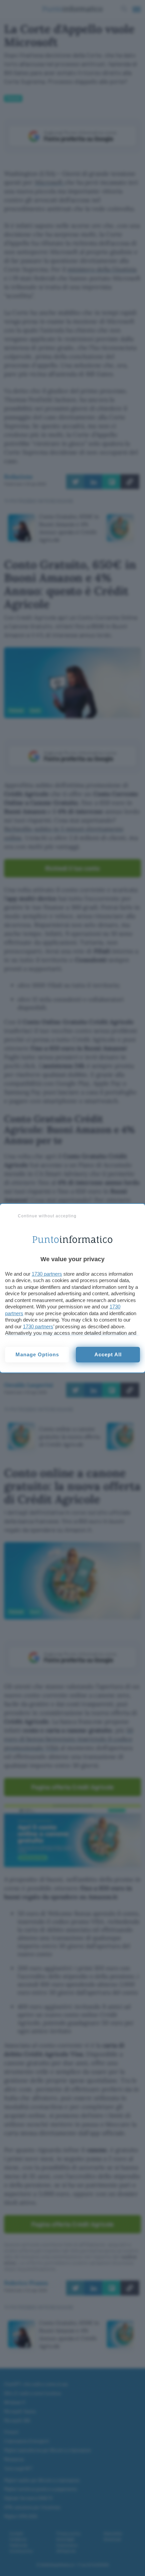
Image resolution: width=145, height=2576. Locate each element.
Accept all (108, 1354)
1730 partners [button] (47, 1274)
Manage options (37, 1354)
